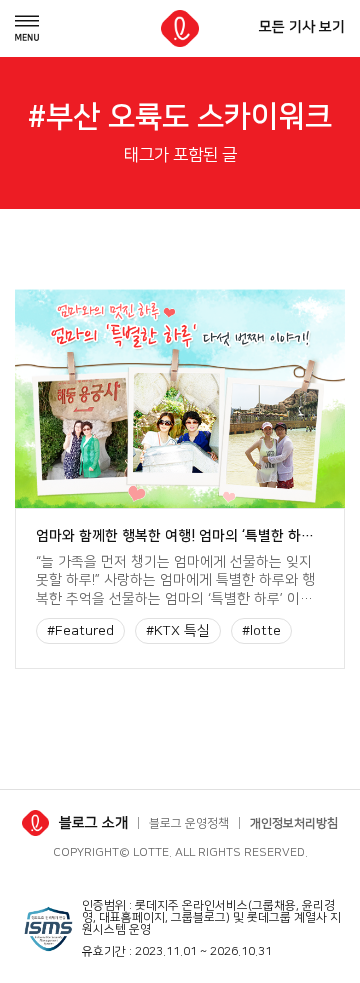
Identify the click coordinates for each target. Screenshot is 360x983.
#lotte (261, 631)
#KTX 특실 (178, 631)
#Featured (80, 631)
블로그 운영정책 (189, 823)
